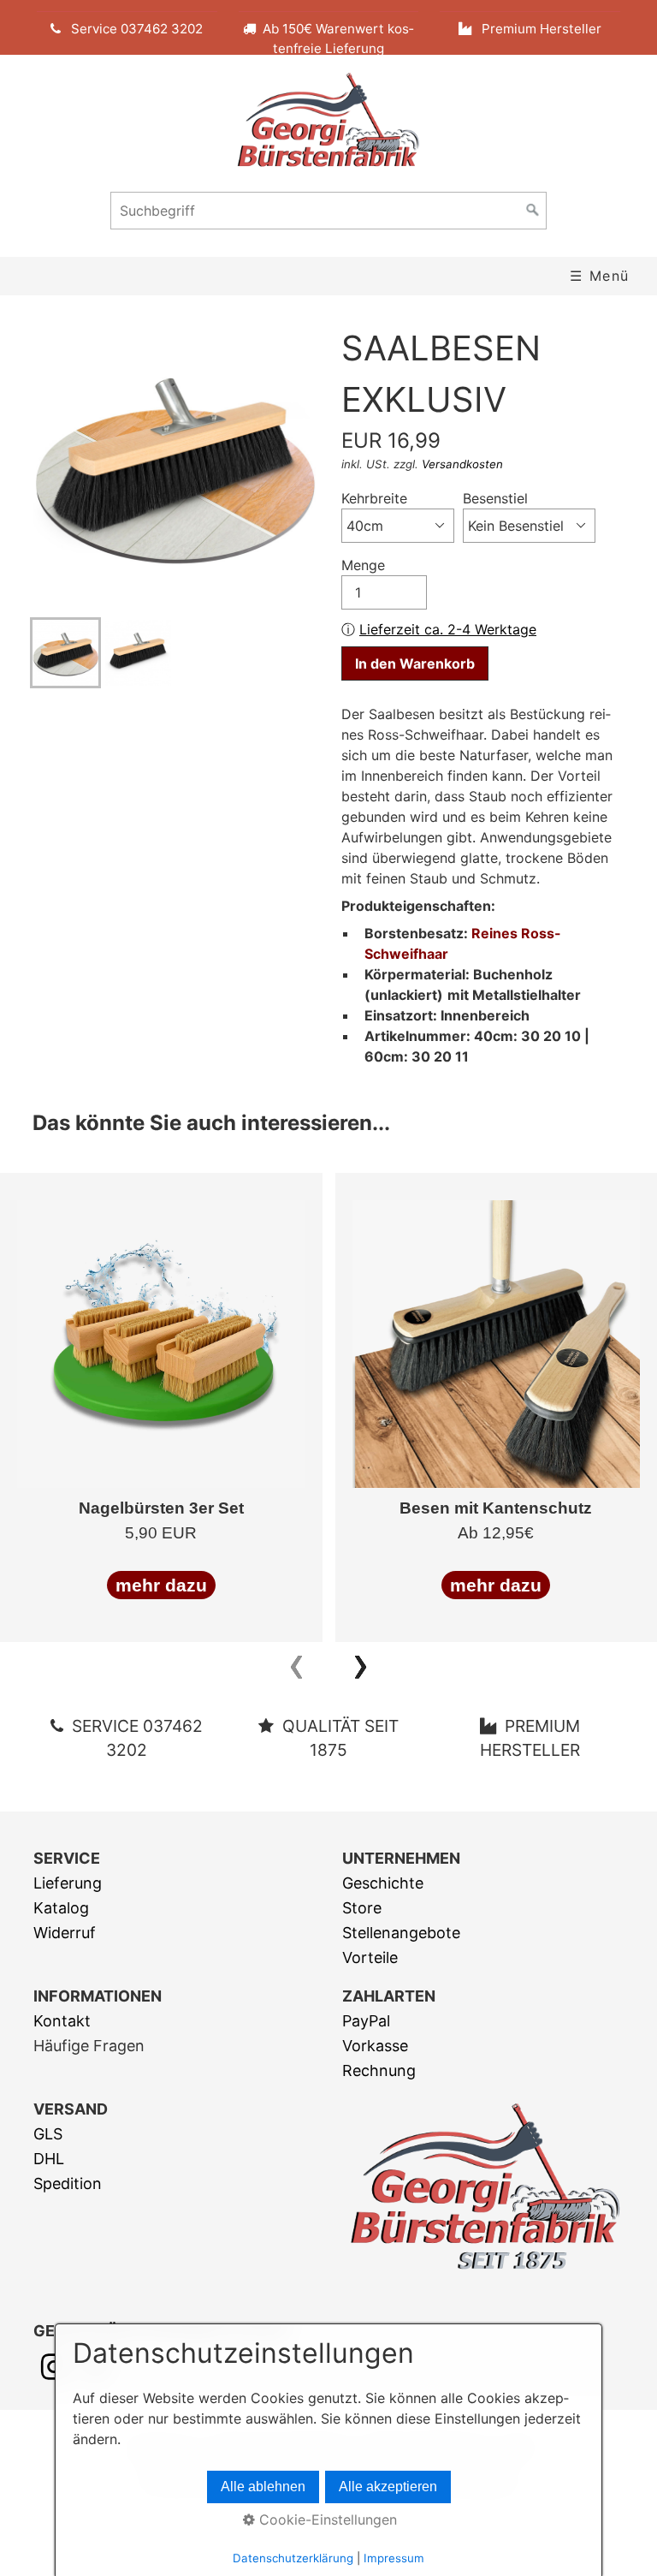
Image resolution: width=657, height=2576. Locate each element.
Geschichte (383, 1883)
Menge (363, 565)
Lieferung (68, 1883)
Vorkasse (375, 2046)
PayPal (366, 2021)
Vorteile (370, 1957)
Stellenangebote (401, 1933)
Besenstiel (495, 498)
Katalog (61, 1908)
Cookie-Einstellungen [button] (326, 2519)
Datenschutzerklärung (293, 2558)
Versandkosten (462, 464)
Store (362, 1908)
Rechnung (379, 2070)
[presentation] (296, 1663)
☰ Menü (600, 276)
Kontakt (62, 2021)
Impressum (394, 2558)
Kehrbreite (374, 498)
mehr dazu (161, 1585)
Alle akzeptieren (388, 2487)
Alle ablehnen (263, 2487)
